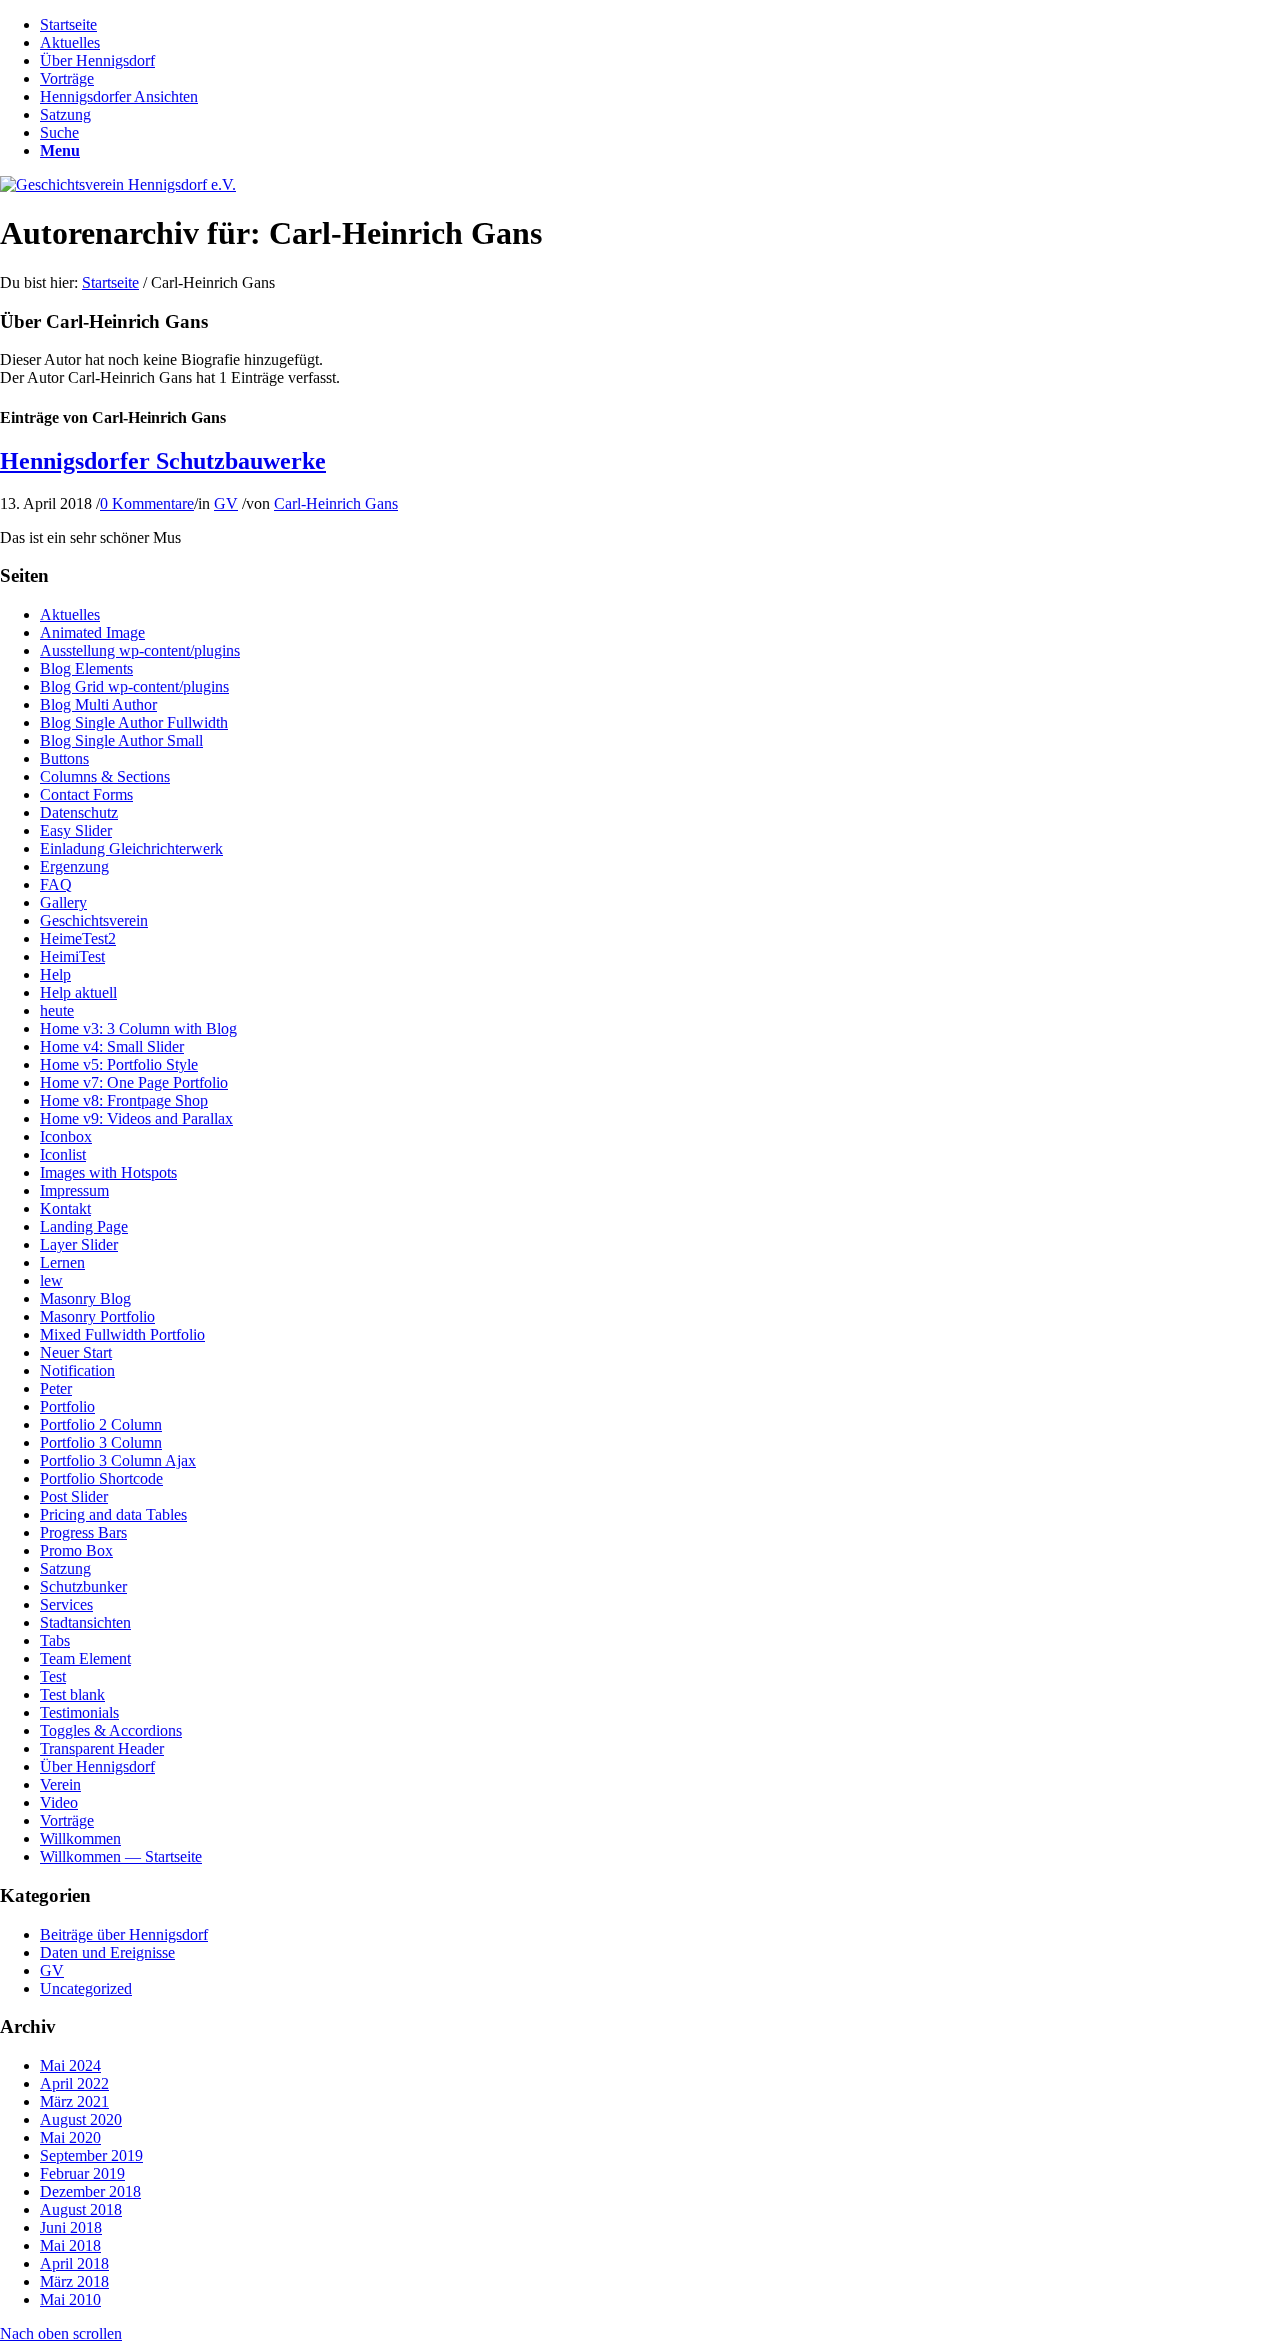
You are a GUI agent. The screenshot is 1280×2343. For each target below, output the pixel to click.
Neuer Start (76, 1352)
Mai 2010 (70, 2299)
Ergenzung (74, 866)
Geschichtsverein (94, 920)
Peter (56, 1388)
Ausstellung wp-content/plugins (140, 650)
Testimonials (79, 1712)
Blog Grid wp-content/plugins (134, 686)
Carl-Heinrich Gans (336, 503)
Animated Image (92, 632)
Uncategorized (86, 1988)
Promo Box (76, 1550)
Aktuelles (70, 614)
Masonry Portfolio (97, 1316)
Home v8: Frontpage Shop (124, 1100)
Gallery (63, 902)
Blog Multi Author (98, 704)
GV (226, 503)
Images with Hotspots (108, 1172)
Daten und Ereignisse (107, 1952)
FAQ (56, 884)
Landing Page (84, 1226)
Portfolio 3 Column (101, 1442)
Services (66, 1604)
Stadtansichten (85, 1622)
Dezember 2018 (90, 2191)
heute (57, 1010)
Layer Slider (79, 1244)
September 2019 (91, 2155)
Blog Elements (86, 668)
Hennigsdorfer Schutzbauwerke (163, 461)
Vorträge (67, 1820)
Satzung (65, 1568)
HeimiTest (72, 956)
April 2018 (74, 2263)
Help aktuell (78, 992)
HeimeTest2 (78, 938)
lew (51, 1280)
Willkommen (80, 1838)
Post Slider (74, 1496)
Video (59, 1802)
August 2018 (81, 2209)
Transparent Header (102, 1748)
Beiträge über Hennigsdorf (124, 1934)
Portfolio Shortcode (101, 1478)
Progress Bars (83, 1532)
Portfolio (67, 1406)
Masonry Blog (85, 1298)
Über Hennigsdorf (97, 1766)
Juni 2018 (71, 2227)
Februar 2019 (82, 2173)
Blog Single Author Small (121, 740)
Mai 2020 (70, 2137)
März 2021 (74, 2101)
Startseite (110, 282)
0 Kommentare (147, 503)
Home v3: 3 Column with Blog (138, 1028)
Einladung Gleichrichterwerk (131, 848)
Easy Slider (76, 830)
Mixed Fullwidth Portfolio (122, 1334)
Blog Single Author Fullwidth (134, 722)
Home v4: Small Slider (112, 1046)
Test (53, 1676)
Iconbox (66, 1136)
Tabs (55, 1640)
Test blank (72, 1694)
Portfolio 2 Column (101, 1424)
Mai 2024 (70, 2065)
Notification (77, 1370)
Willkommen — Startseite (121, 1856)
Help (55, 974)
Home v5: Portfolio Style (119, 1064)
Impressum (74, 1190)
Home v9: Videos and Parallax (136, 1118)
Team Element (85, 1658)
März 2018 (74, 2281)
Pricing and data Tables (113, 1514)
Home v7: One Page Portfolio (134, 1082)
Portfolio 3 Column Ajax (118, 1460)
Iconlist (63, 1154)
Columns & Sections (105, 776)
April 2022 (74, 2083)
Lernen (62, 1262)
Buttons (64, 758)
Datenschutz (79, 812)
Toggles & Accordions (111, 1730)
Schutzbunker (83, 1586)
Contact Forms (86, 794)
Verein (60, 1784)
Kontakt (65, 1208)
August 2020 (81, 2119)
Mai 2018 (70, 2245)
